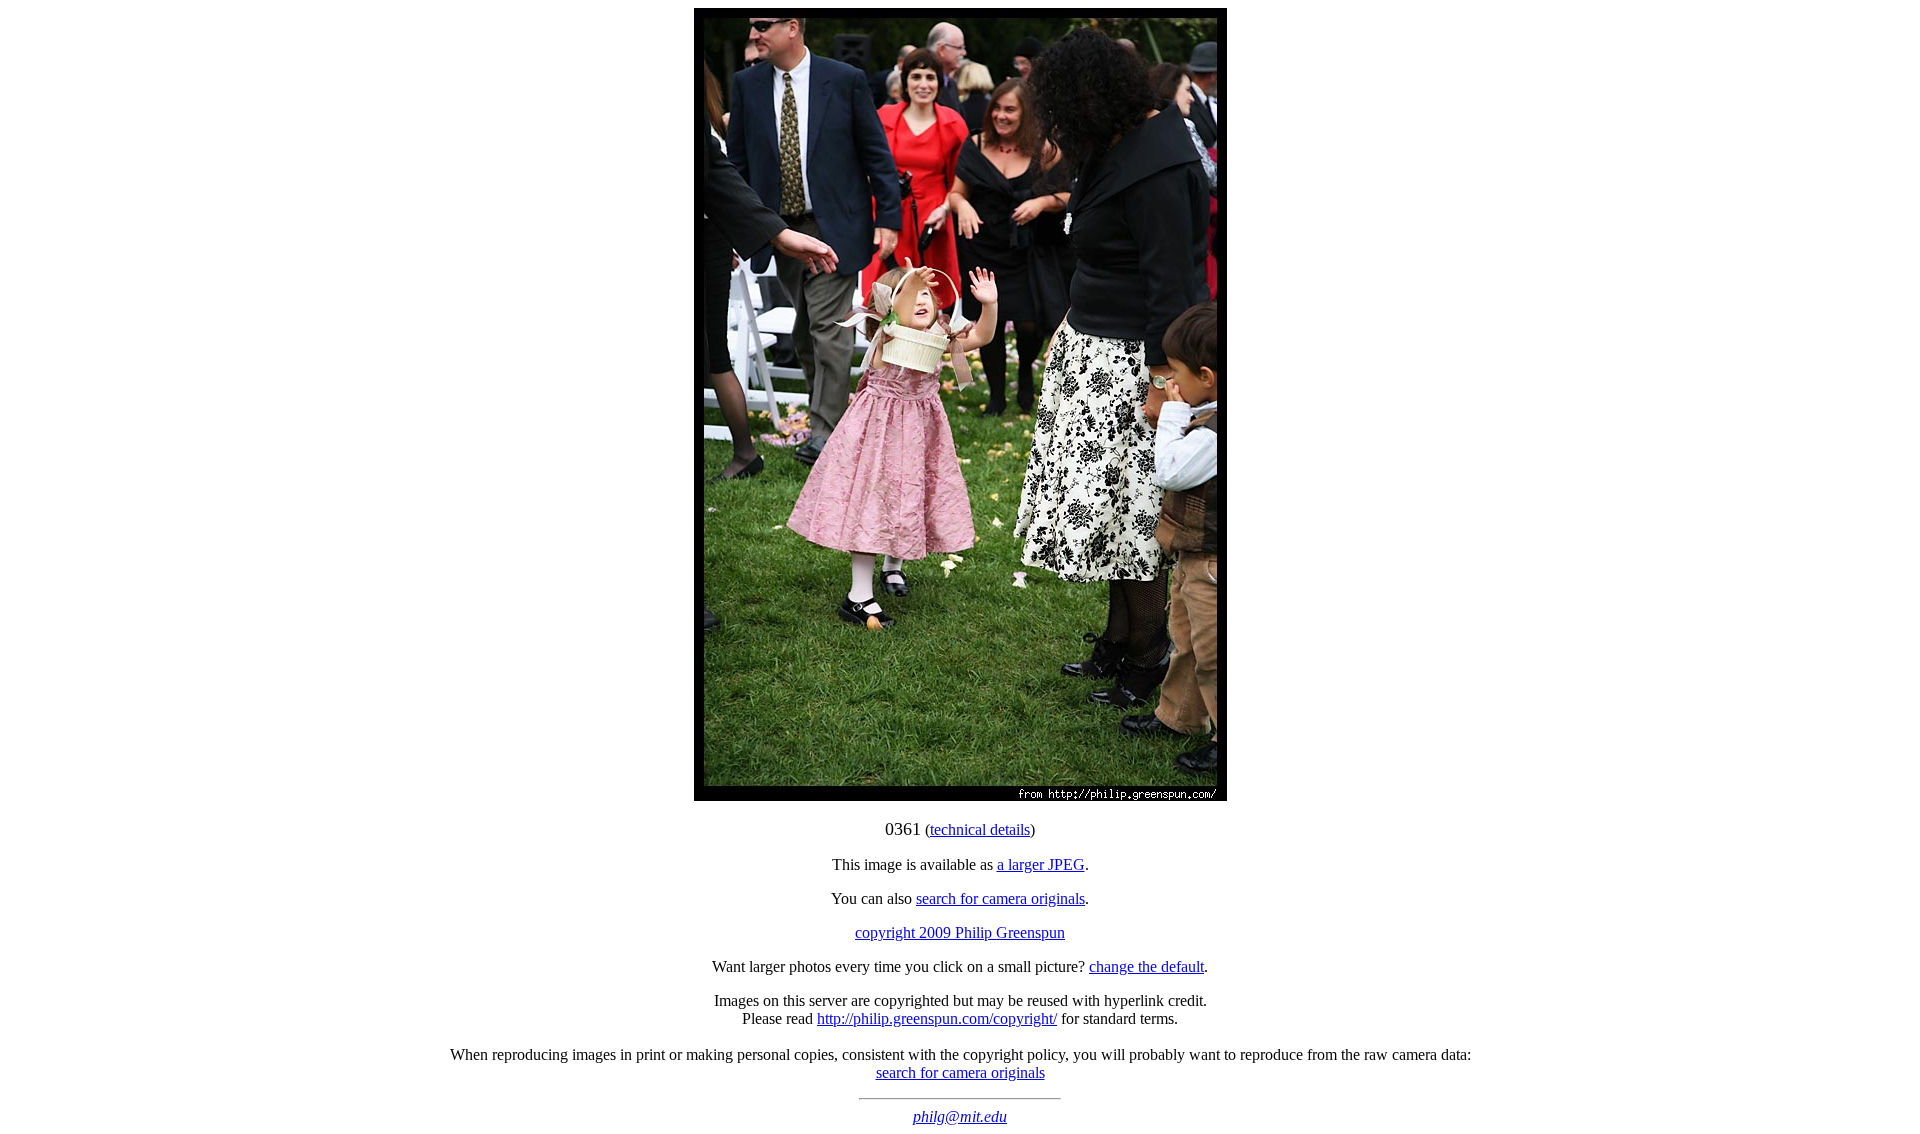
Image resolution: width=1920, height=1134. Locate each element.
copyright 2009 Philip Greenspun (960, 932)
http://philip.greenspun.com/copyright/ (937, 1018)
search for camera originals (1000, 898)
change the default (1146, 966)
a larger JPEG (1041, 864)
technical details (980, 829)
